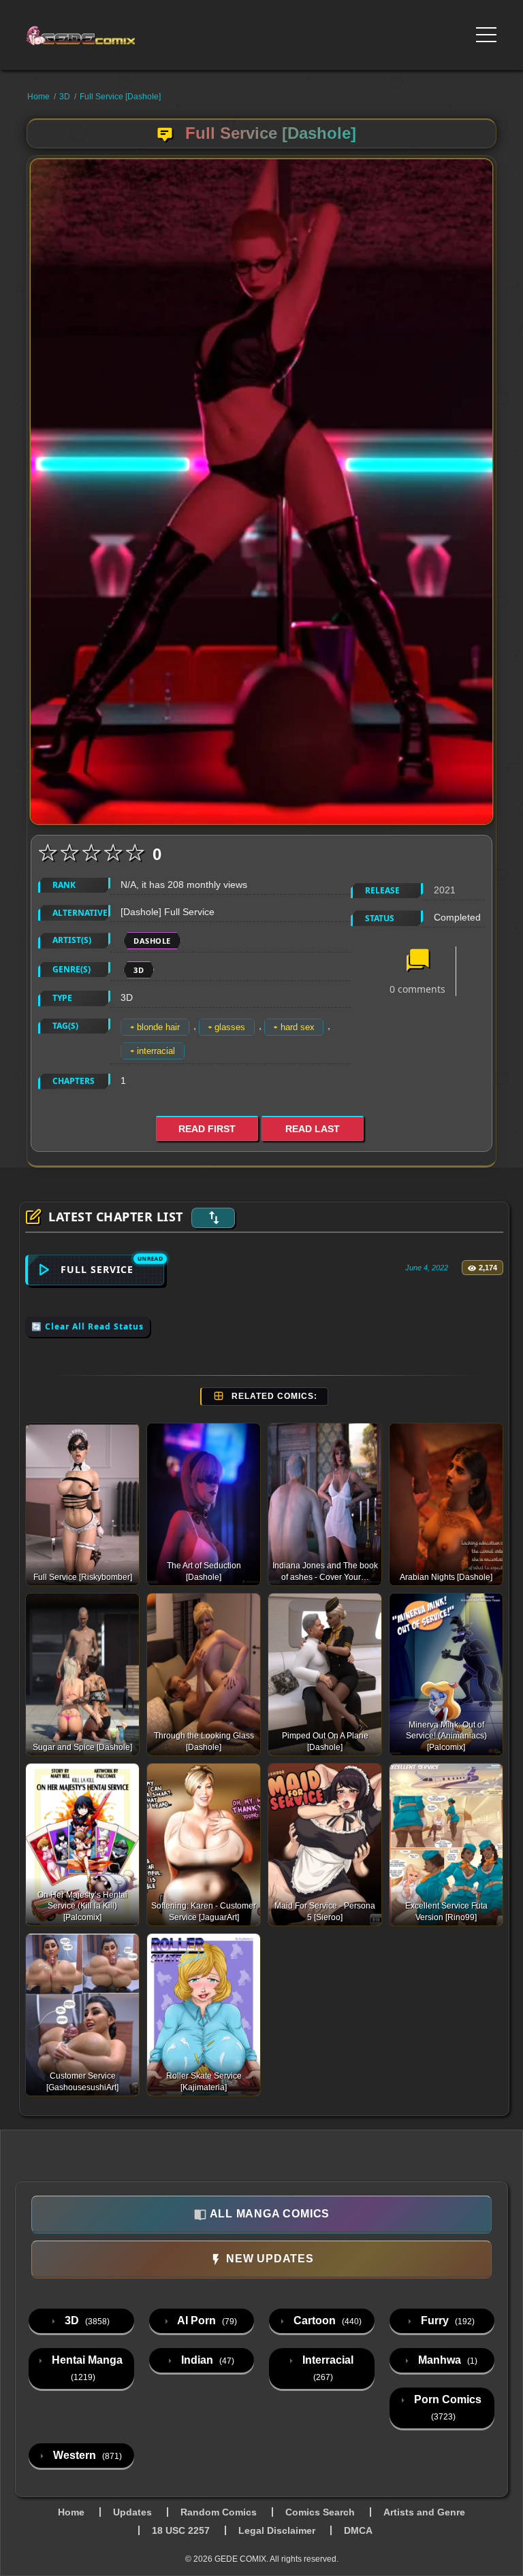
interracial (156, 1051)
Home (38, 97)
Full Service (97, 1269)
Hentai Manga (86, 2368)
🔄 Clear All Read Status (88, 1326)
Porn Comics (446, 2408)
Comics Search (320, 2512)
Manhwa (446, 2360)
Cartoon (326, 2321)
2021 (445, 890)
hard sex (298, 1027)
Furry (446, 2321)
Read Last (313, 1129)
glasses (230, 1027)
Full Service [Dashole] (120, 97)
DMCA (358, 2530)
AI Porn (206, 2321)
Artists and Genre (424, 2512)
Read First (207, 1129)
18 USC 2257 (181, 2530)
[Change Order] (213, 1218)
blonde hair (158, 1027)
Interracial (327, 2368)
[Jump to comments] (417, 961)
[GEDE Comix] (121, 35)
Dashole (152, 941)
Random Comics (219, 2512)
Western (86, 2455)
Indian (206, 2360)
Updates (132, 2512)
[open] (486, 35)
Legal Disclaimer (277, 2530)
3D (65, 97)
